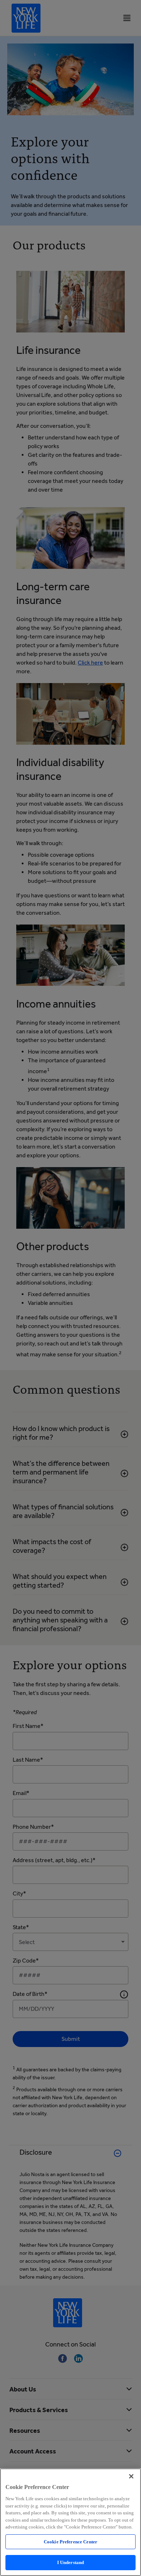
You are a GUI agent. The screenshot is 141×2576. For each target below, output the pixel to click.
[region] (70, 2522)
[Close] (131, 2476)
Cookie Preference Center (70, 2542)
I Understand (71, 2562)
